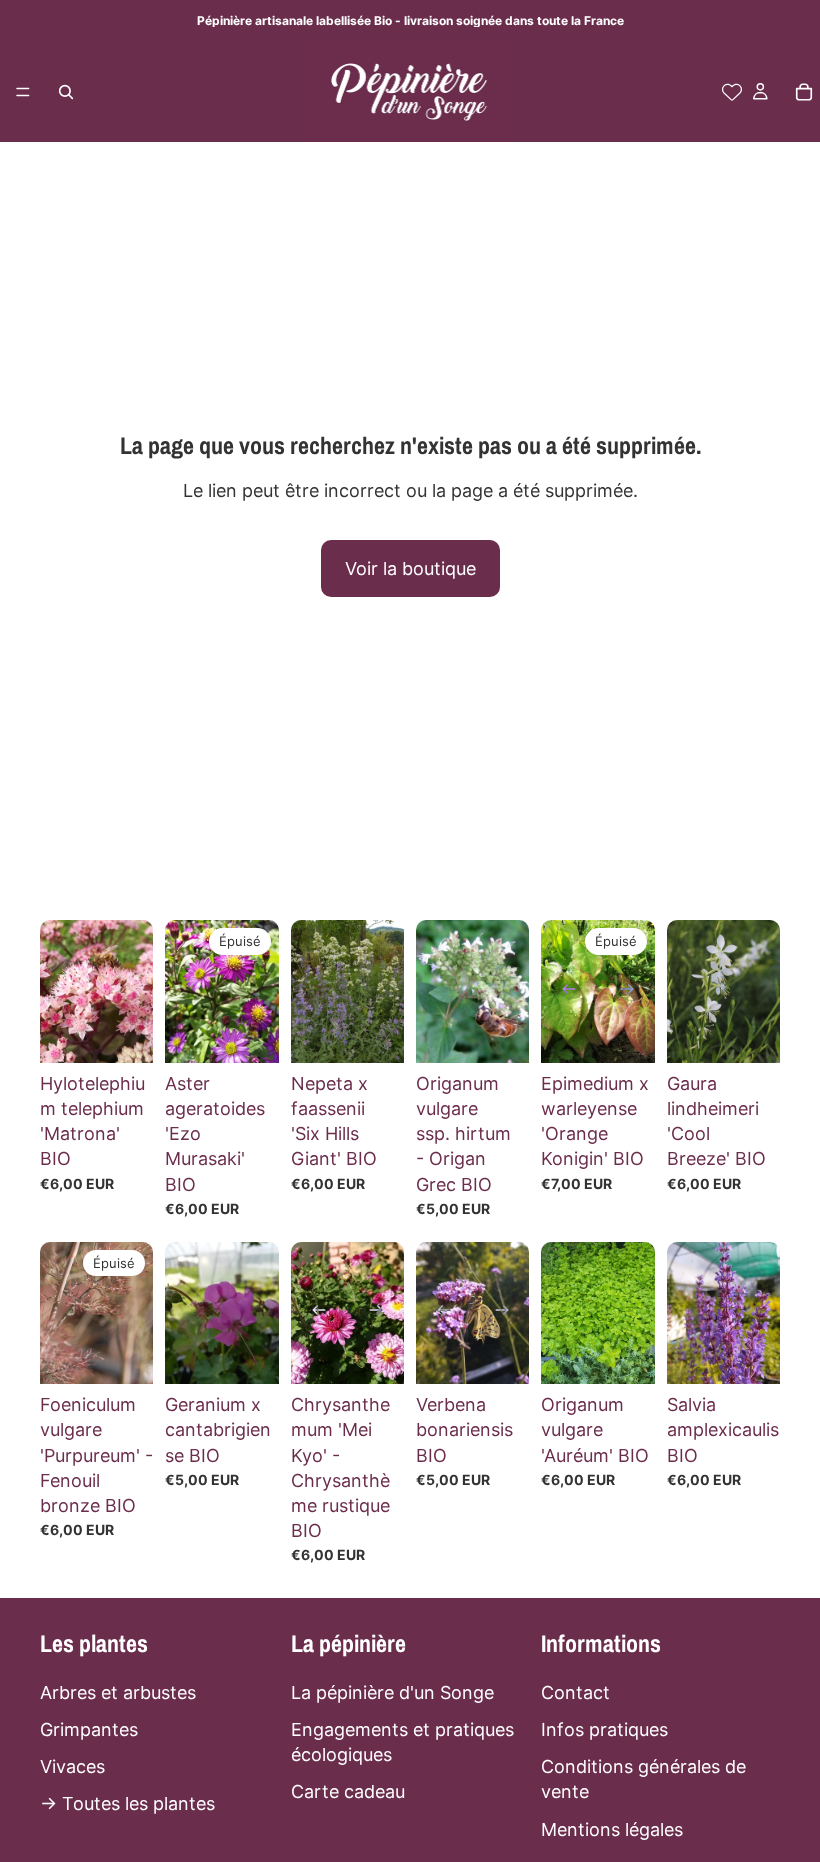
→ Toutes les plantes (127, 1803)
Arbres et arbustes (118, 1691)
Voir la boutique (410, 568)
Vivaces (72, 1766)
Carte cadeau (348, 1791)
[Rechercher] (66, 92)
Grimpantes (89, 1729)
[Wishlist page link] (732, 92)
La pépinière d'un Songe (392, 1691)
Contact (575, 1691)
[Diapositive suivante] (633, 992)
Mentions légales (612, 1828)
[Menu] (23, 92)
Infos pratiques (604, 1729)
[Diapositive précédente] (563, 992)
